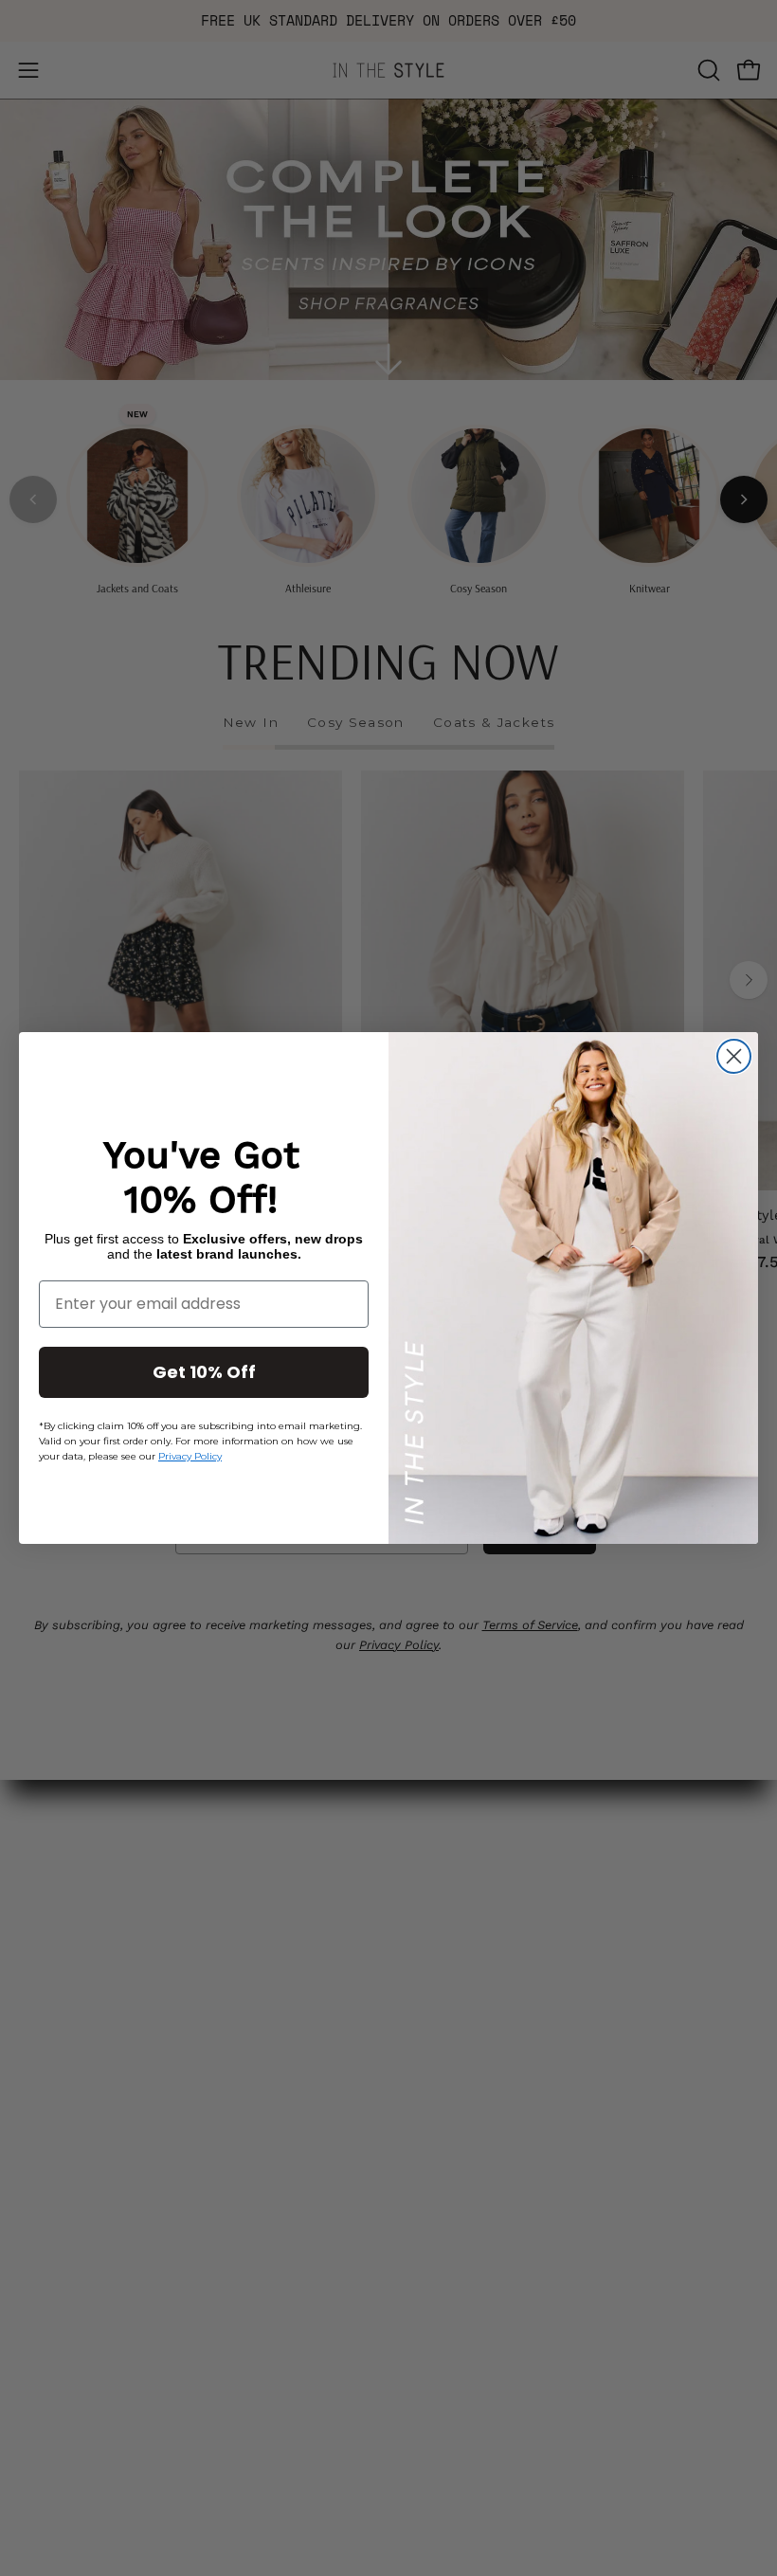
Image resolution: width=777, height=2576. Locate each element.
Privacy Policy (190, 1456)
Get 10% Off (204, 1372)
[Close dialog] (734, 1056)
